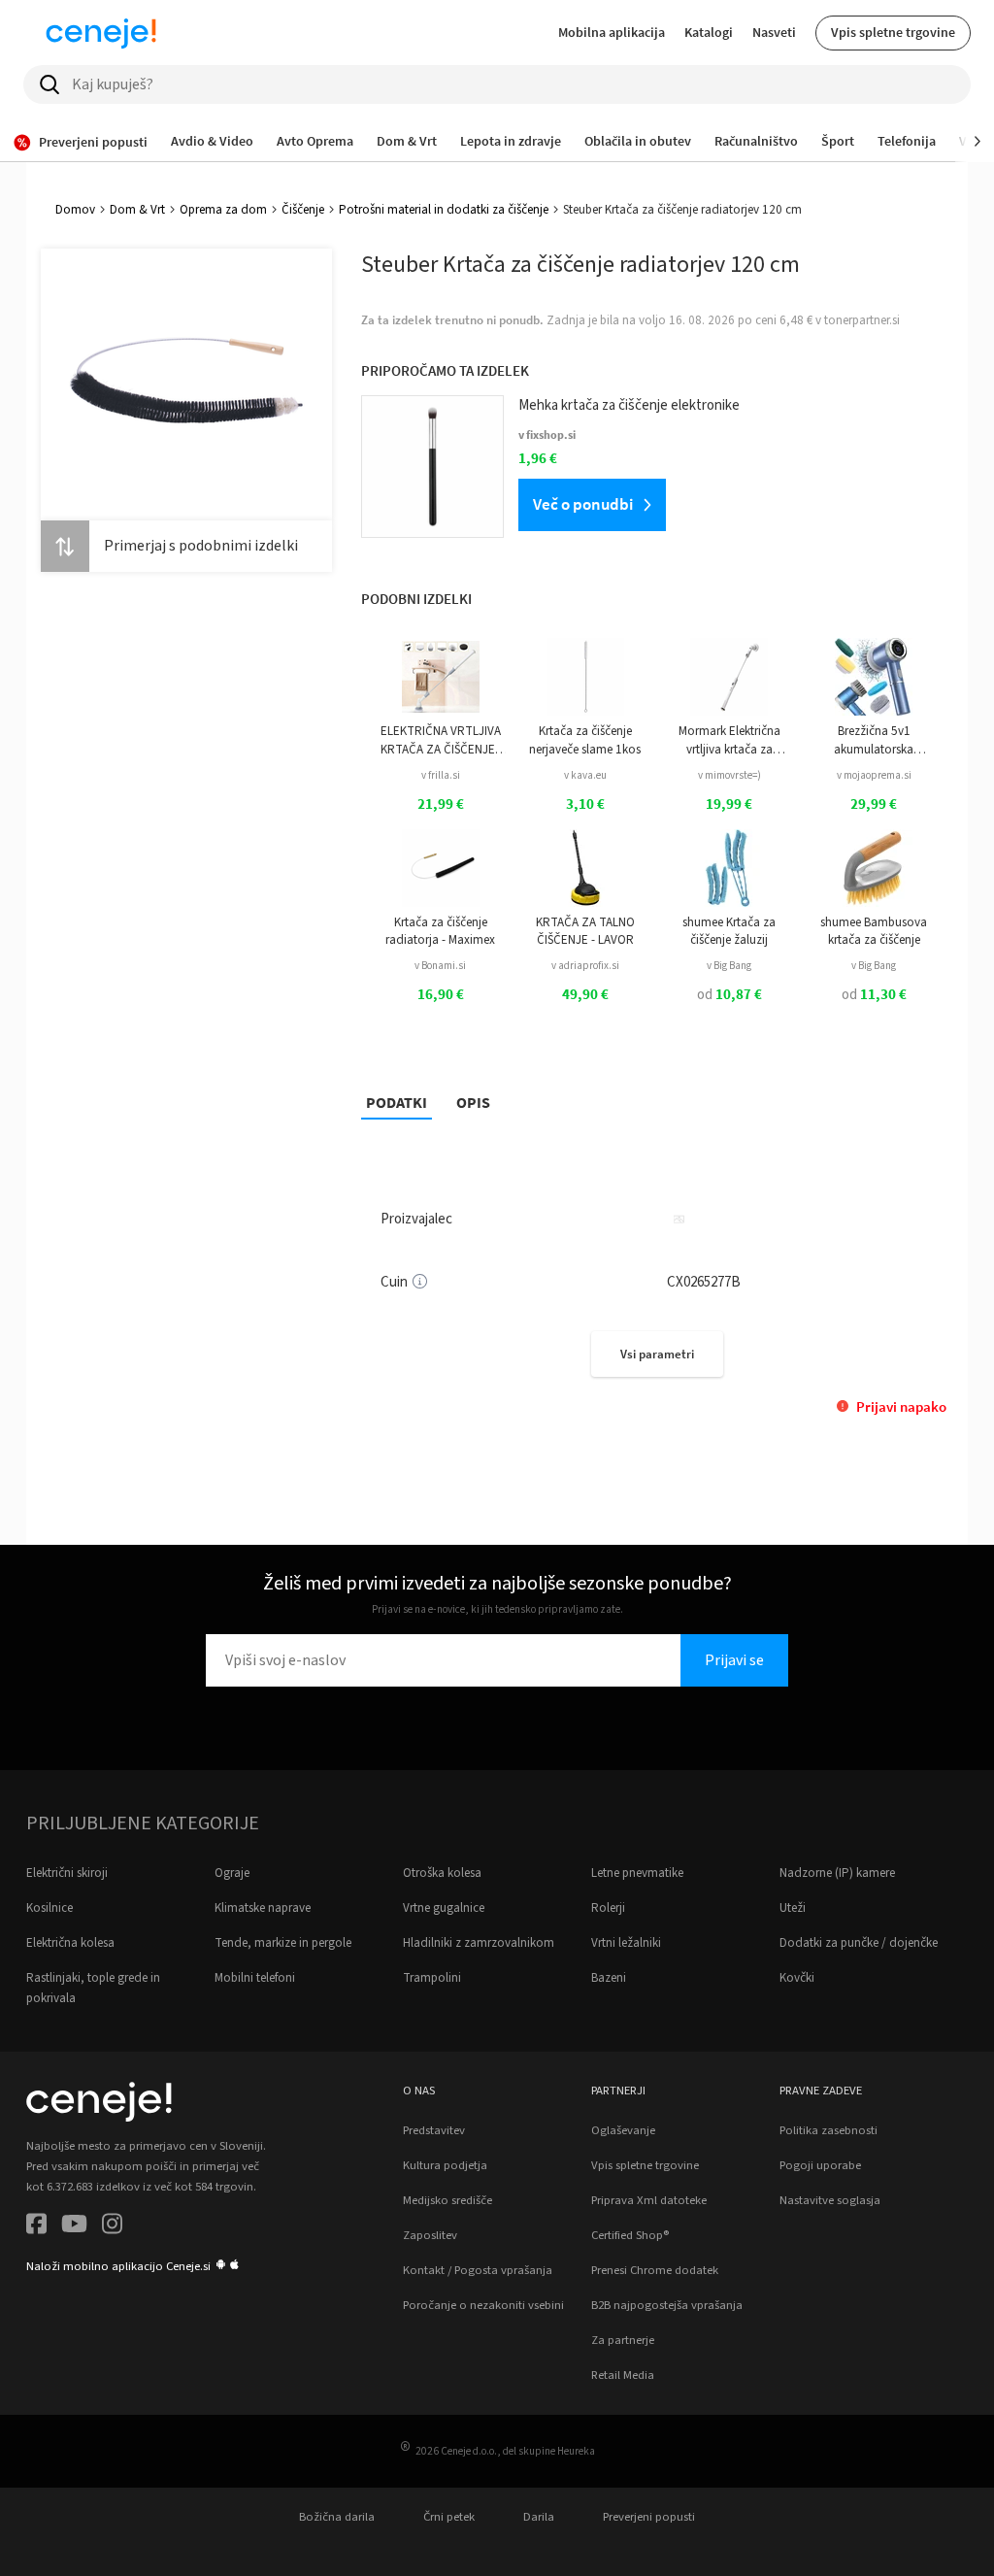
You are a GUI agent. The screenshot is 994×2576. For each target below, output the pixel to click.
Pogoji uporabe (820, 2165)
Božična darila (337, 2517)
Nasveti (774, 32)
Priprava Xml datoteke (649, 2200)
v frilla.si (441, 775)
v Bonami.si (440, 966)
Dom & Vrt (137, 210)
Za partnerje (623, 2340)
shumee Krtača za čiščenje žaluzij (729, 931)
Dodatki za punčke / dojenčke (859, 1943)
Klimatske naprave (263, 1908)
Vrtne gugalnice (444, 1908)
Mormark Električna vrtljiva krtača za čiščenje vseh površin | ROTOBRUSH (729, 740)
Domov (75, 210)
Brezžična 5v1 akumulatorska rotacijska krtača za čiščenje (874, 740)
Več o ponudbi (583, 504)
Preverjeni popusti (649, 2517)
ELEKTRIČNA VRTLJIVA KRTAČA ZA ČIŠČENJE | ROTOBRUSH (441, 740)
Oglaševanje (623, 2130)
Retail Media (623, 2375)
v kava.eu (585, 775)
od (729, 995)
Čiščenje (303, 210)
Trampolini (432, 1978)
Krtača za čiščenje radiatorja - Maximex (440, 931)
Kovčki (797, 1978)
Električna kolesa (70, 1943)
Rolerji (608, 1908)
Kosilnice (50, 1908)
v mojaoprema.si (874, 775)
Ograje (232, 1873)
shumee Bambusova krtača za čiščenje (874, 931)
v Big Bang (729, 966)
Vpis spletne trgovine (893, 32)
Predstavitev (434, 2130)
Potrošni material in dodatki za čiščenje (444, 210)
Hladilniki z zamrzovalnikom (479, 1943)
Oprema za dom (223, 210)
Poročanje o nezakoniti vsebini (483, 2305)
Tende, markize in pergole (283, 1943)
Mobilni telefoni (255, 1978)
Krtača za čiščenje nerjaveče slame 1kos (585, 740)
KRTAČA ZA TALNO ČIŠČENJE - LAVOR (585, 931)
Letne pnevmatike (637, 1873)
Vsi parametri (657, 1354)
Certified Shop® (630, 2235)
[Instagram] (112, 2227)
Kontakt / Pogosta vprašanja (478, 2270)
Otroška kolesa (442, 1873)
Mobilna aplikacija (612, 32)
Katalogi (709, 32)
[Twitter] (74, 2227)
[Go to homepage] (101, 33)
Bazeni (609, 1978)
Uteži (793, 1908)
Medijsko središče (447, 2200)
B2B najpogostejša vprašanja (667, 2305)
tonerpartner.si (862, 320)
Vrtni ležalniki (626, 1943)
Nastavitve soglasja (830, 2200)
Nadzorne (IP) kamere (837, 1873)
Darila (539, 2517)
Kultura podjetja (445, 2165)
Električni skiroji (67, 1873)
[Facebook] (36, 2227)
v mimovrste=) (729, 775)
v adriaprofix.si (585, 966)
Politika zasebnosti (828, 2130)
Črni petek (449, 2517)
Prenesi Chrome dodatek (655, 2270)
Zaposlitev (430, 2235)
